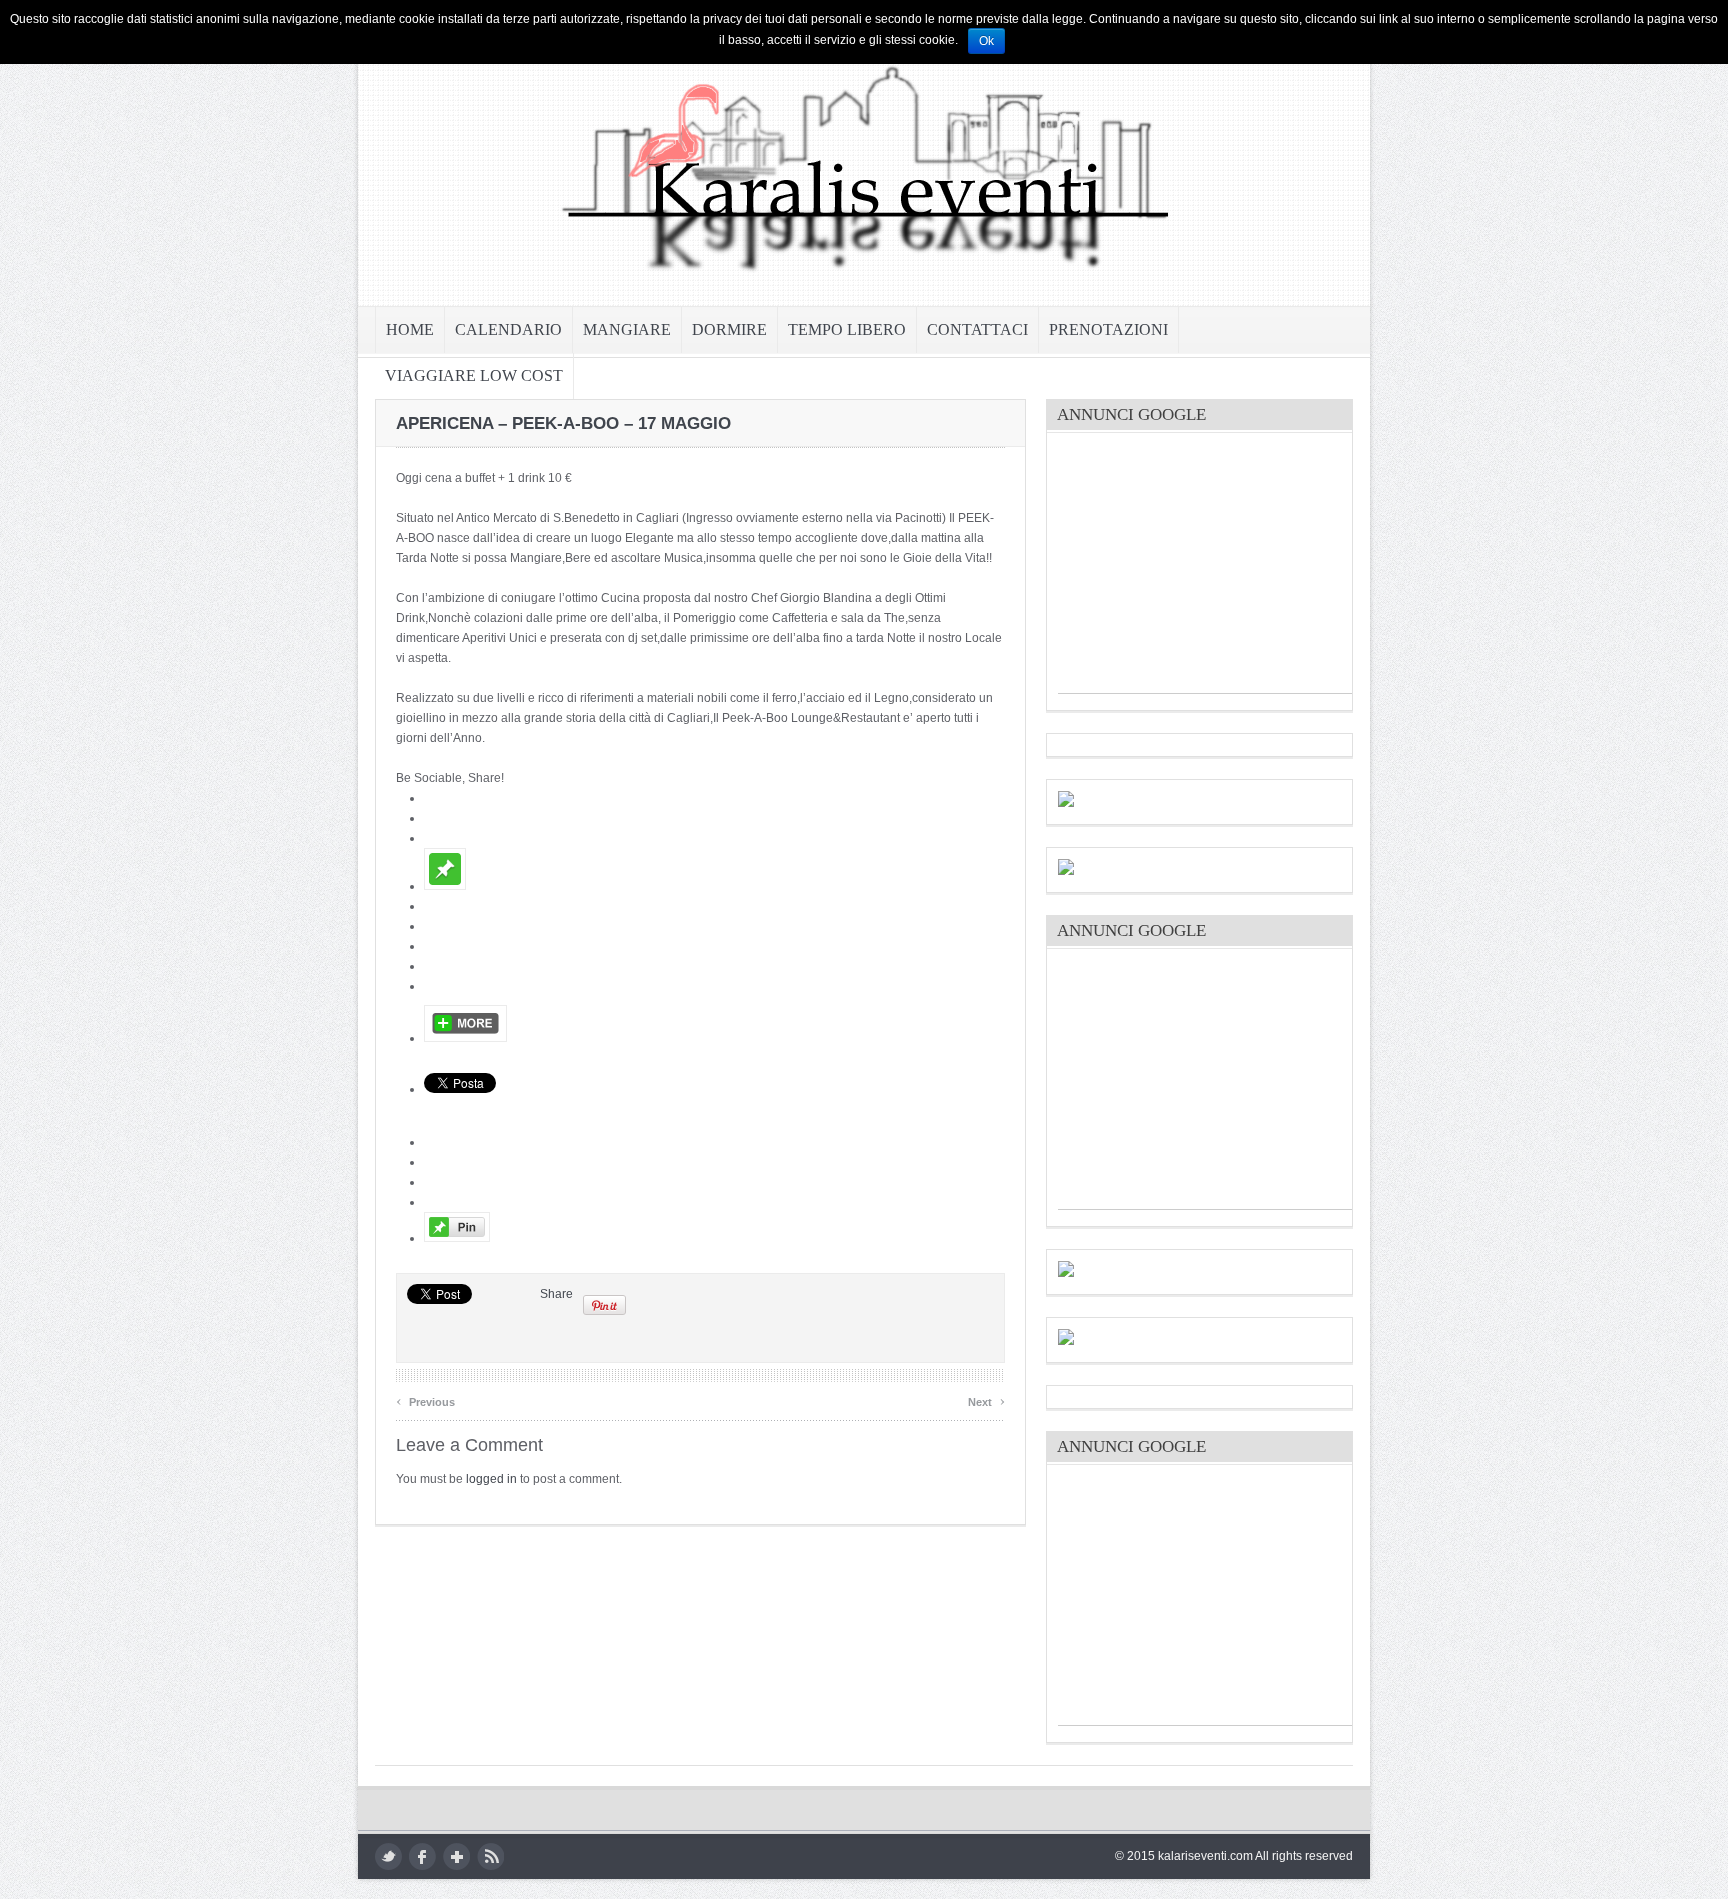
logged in (491, 1479)
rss (490, 1856)
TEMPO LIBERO (847, 329)
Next (986, 1399)
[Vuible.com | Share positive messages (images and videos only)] (445, 886)
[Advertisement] (1208, 568)
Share (556, 1294)
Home (410, 329)
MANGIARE (627, 329)
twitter (388, 1856)
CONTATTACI (977, 329)
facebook (422, 1856)
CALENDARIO (508, 329)
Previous (425, 1399)
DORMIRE (729, 329)
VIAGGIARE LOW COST (474, 375)
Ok (986, 41)
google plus (456, 1856)
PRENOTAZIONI (1108, 329)
